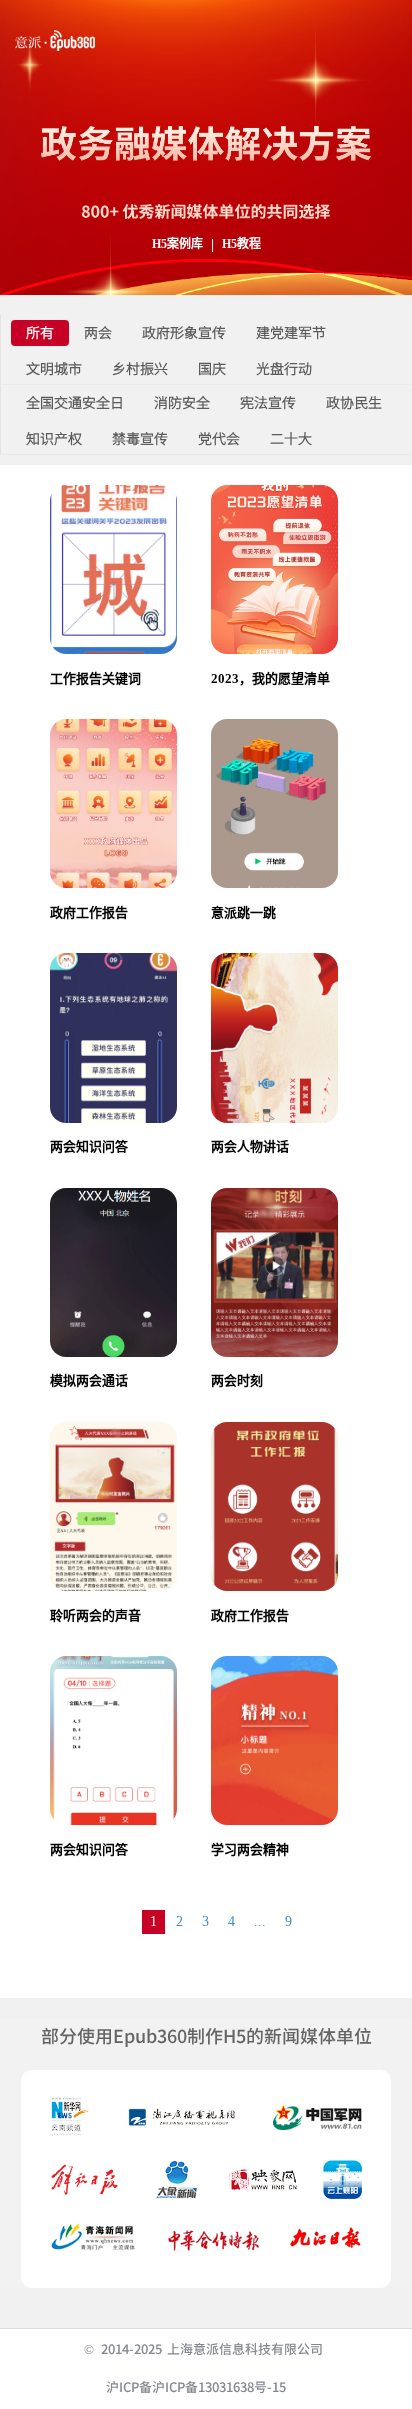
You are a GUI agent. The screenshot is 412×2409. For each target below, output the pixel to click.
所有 (40, 333)
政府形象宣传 (184, 333)
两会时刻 (237, 1380)
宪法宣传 (268, 403)
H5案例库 (177, 244)
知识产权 (54, 439)
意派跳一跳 (243, 912)
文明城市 (54, 369)
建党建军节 (291, 333)
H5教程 (241, 244)
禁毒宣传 (140, 439)
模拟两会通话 (89, 1380)
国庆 (212, 369)
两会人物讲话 (250, 1146)
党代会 (219, 439)
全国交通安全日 (75, 403)
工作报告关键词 (95, 678)
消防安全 (182, 403)
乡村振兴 (140, 369)
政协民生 (354, 403)
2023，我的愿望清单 (270, 678)
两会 (98, 333)
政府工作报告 (89, 912)
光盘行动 (284, 369)
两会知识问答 (89, 1146)
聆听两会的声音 (95, 1615)
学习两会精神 (250, 1849)
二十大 (291, 439)
